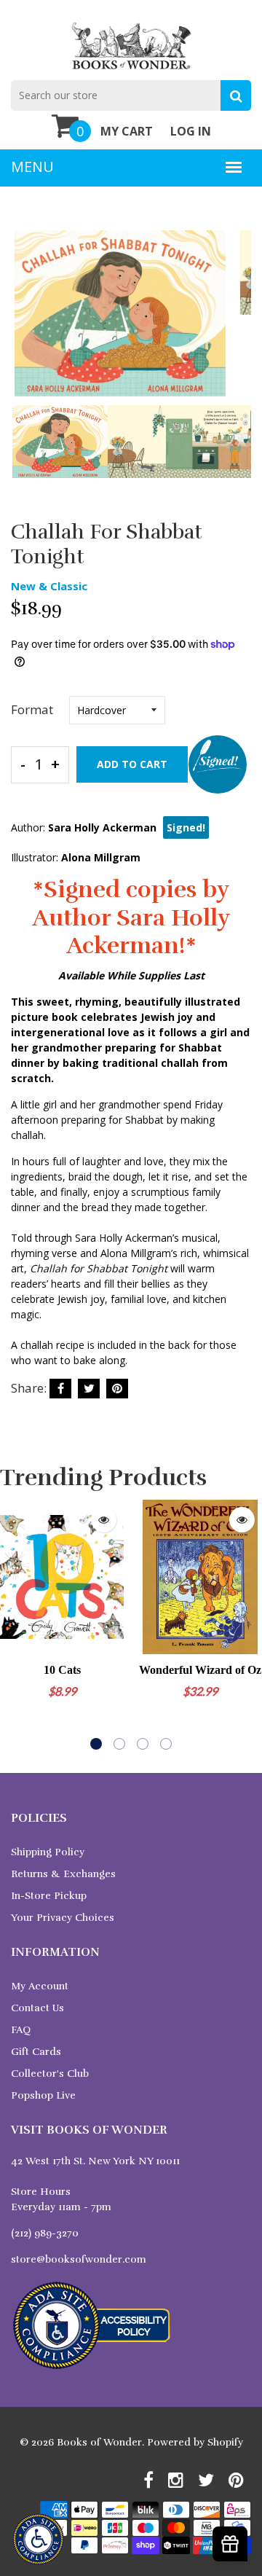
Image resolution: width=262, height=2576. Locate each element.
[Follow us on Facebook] (60, 1389)
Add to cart (132, 764)
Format (32, 709)
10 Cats (62, 1670)
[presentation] (25, 324)
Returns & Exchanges (63, 1874)
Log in (191, 131)
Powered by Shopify (195, 2442)
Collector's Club (50, 2074)
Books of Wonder (99, 2442)
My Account (40, 1986)
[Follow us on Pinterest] (117, 1389)
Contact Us (37, 2008)
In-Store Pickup (49, 1896)
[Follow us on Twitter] (89, 1389)
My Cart (127, 131)
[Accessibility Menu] (38, 2539)
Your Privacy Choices (63, 1918)
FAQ (21, 2030)
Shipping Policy (48, 1852)
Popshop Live (43, 2095)
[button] (96, 1744)
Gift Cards (36, 2052)
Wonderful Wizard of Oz (200, 1670)
